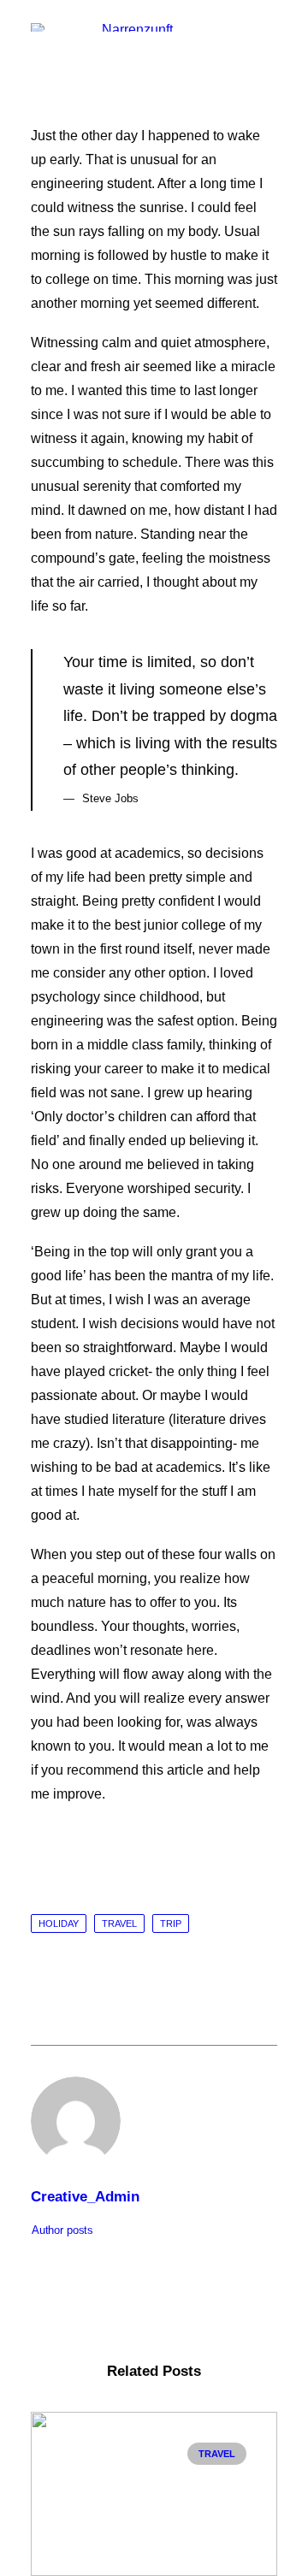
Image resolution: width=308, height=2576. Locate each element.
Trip (171, 1923)
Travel (119, 1923)
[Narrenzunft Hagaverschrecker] (130, 27)
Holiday (59, 1923)
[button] (269, 33)
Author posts (62, 2230)
